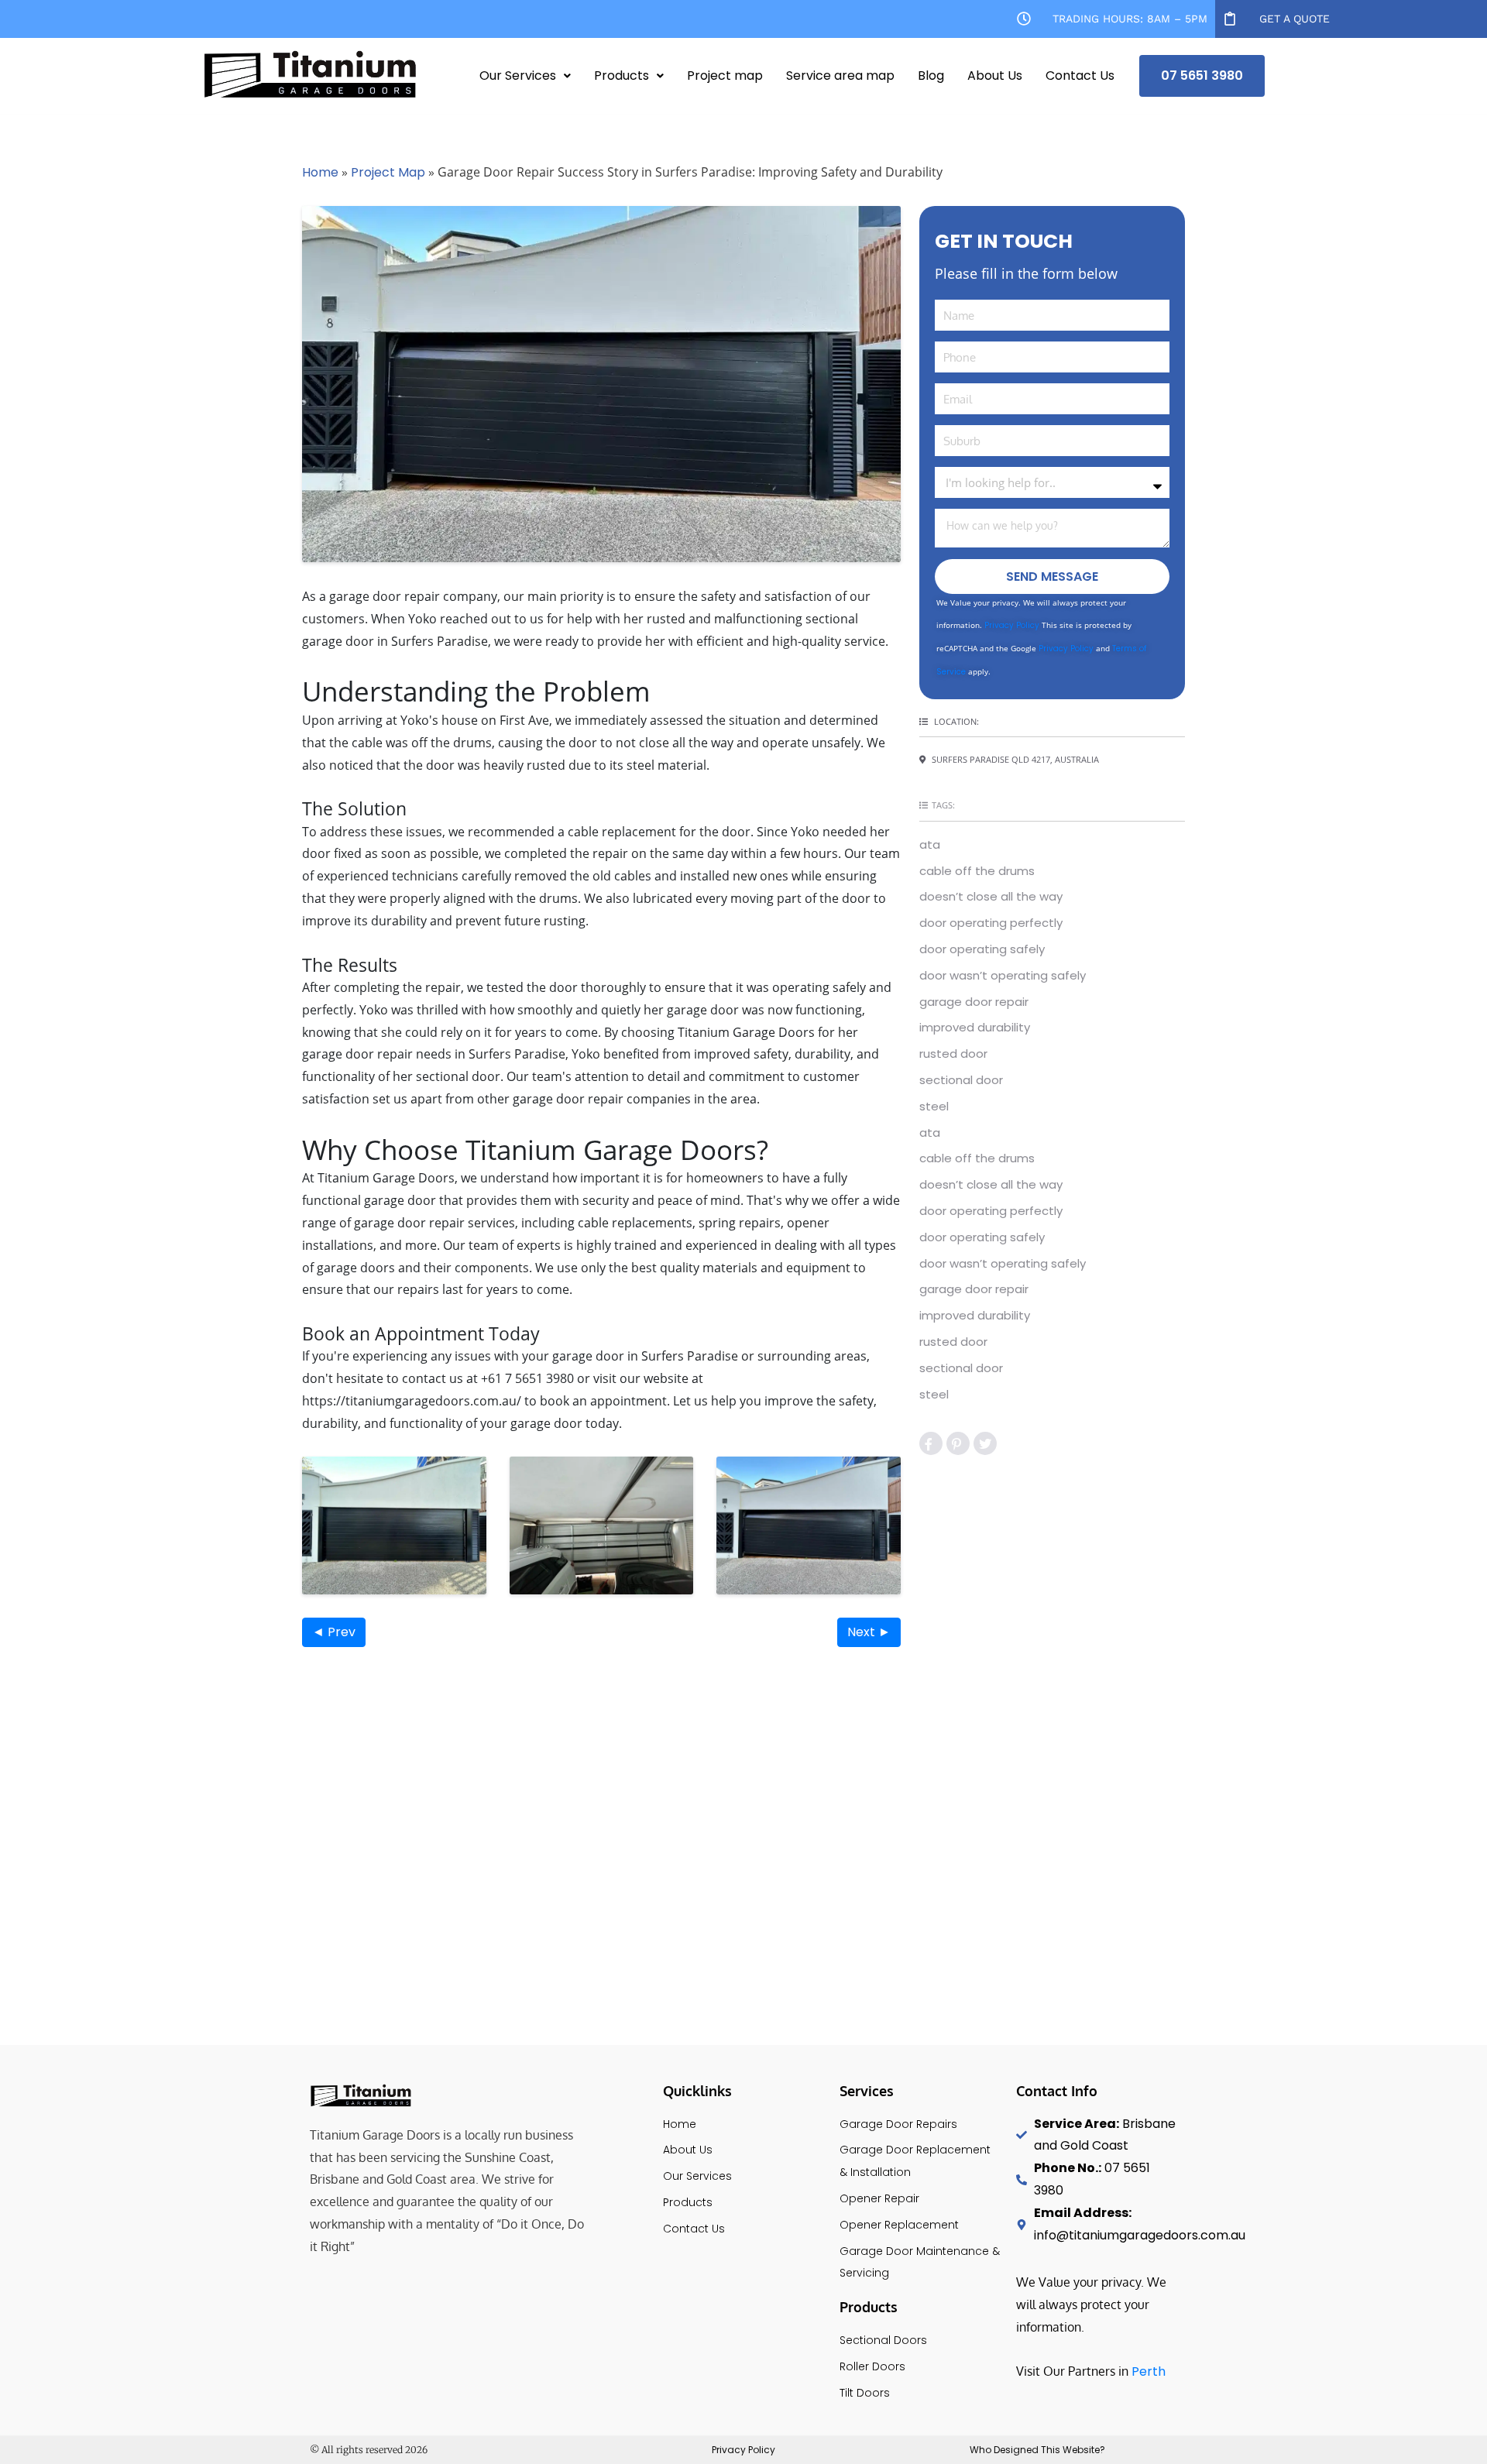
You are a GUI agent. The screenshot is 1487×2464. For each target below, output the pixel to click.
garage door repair (974, 1002)
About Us (995, 75)
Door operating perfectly (991, 923)
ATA (930, 844)
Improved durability (975, 1027)
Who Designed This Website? (1037, 2450)
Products (622, 75)
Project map (725, 75)
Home (320, 172)
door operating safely (982, 949)
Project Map (388, 172)
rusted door (953, 1054)
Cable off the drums (977, 871)
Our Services (518, 75)
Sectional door (961, 1080)
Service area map (840, 75)
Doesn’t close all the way (991, 896)
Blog (931, 75)
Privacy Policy (1012, 625)
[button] (525, 76)
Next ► (869, 1632)
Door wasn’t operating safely (1003, 975)
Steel (934, 1106)
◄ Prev (334, 1632)
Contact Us (1080, 75)
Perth (1149, 2371)
